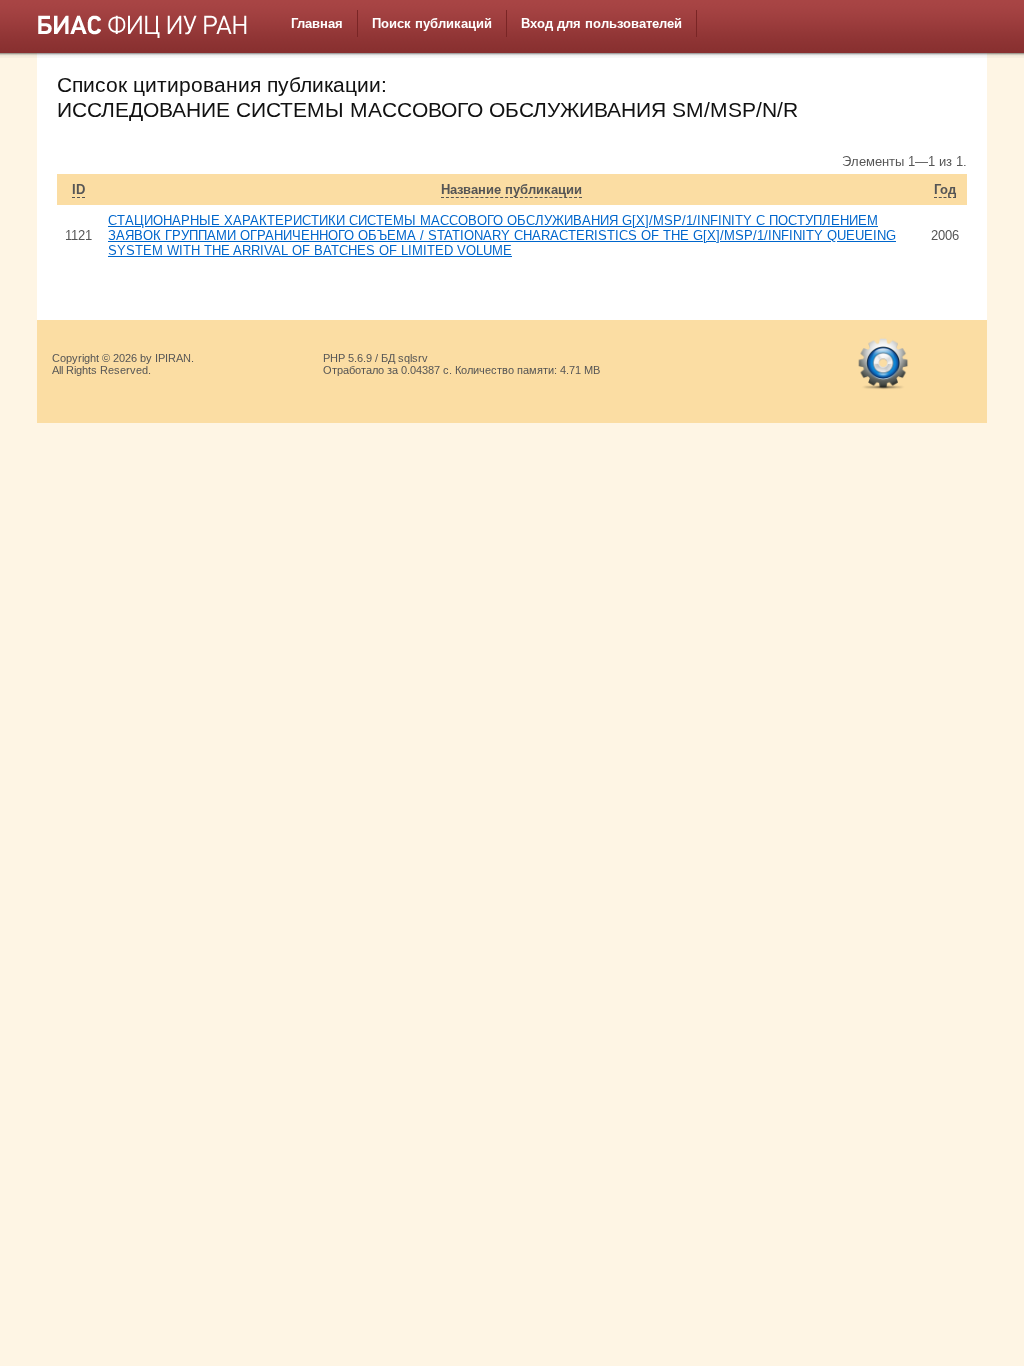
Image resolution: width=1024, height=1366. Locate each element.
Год (945, 189)
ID (78, 189)
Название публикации (511, 189)
